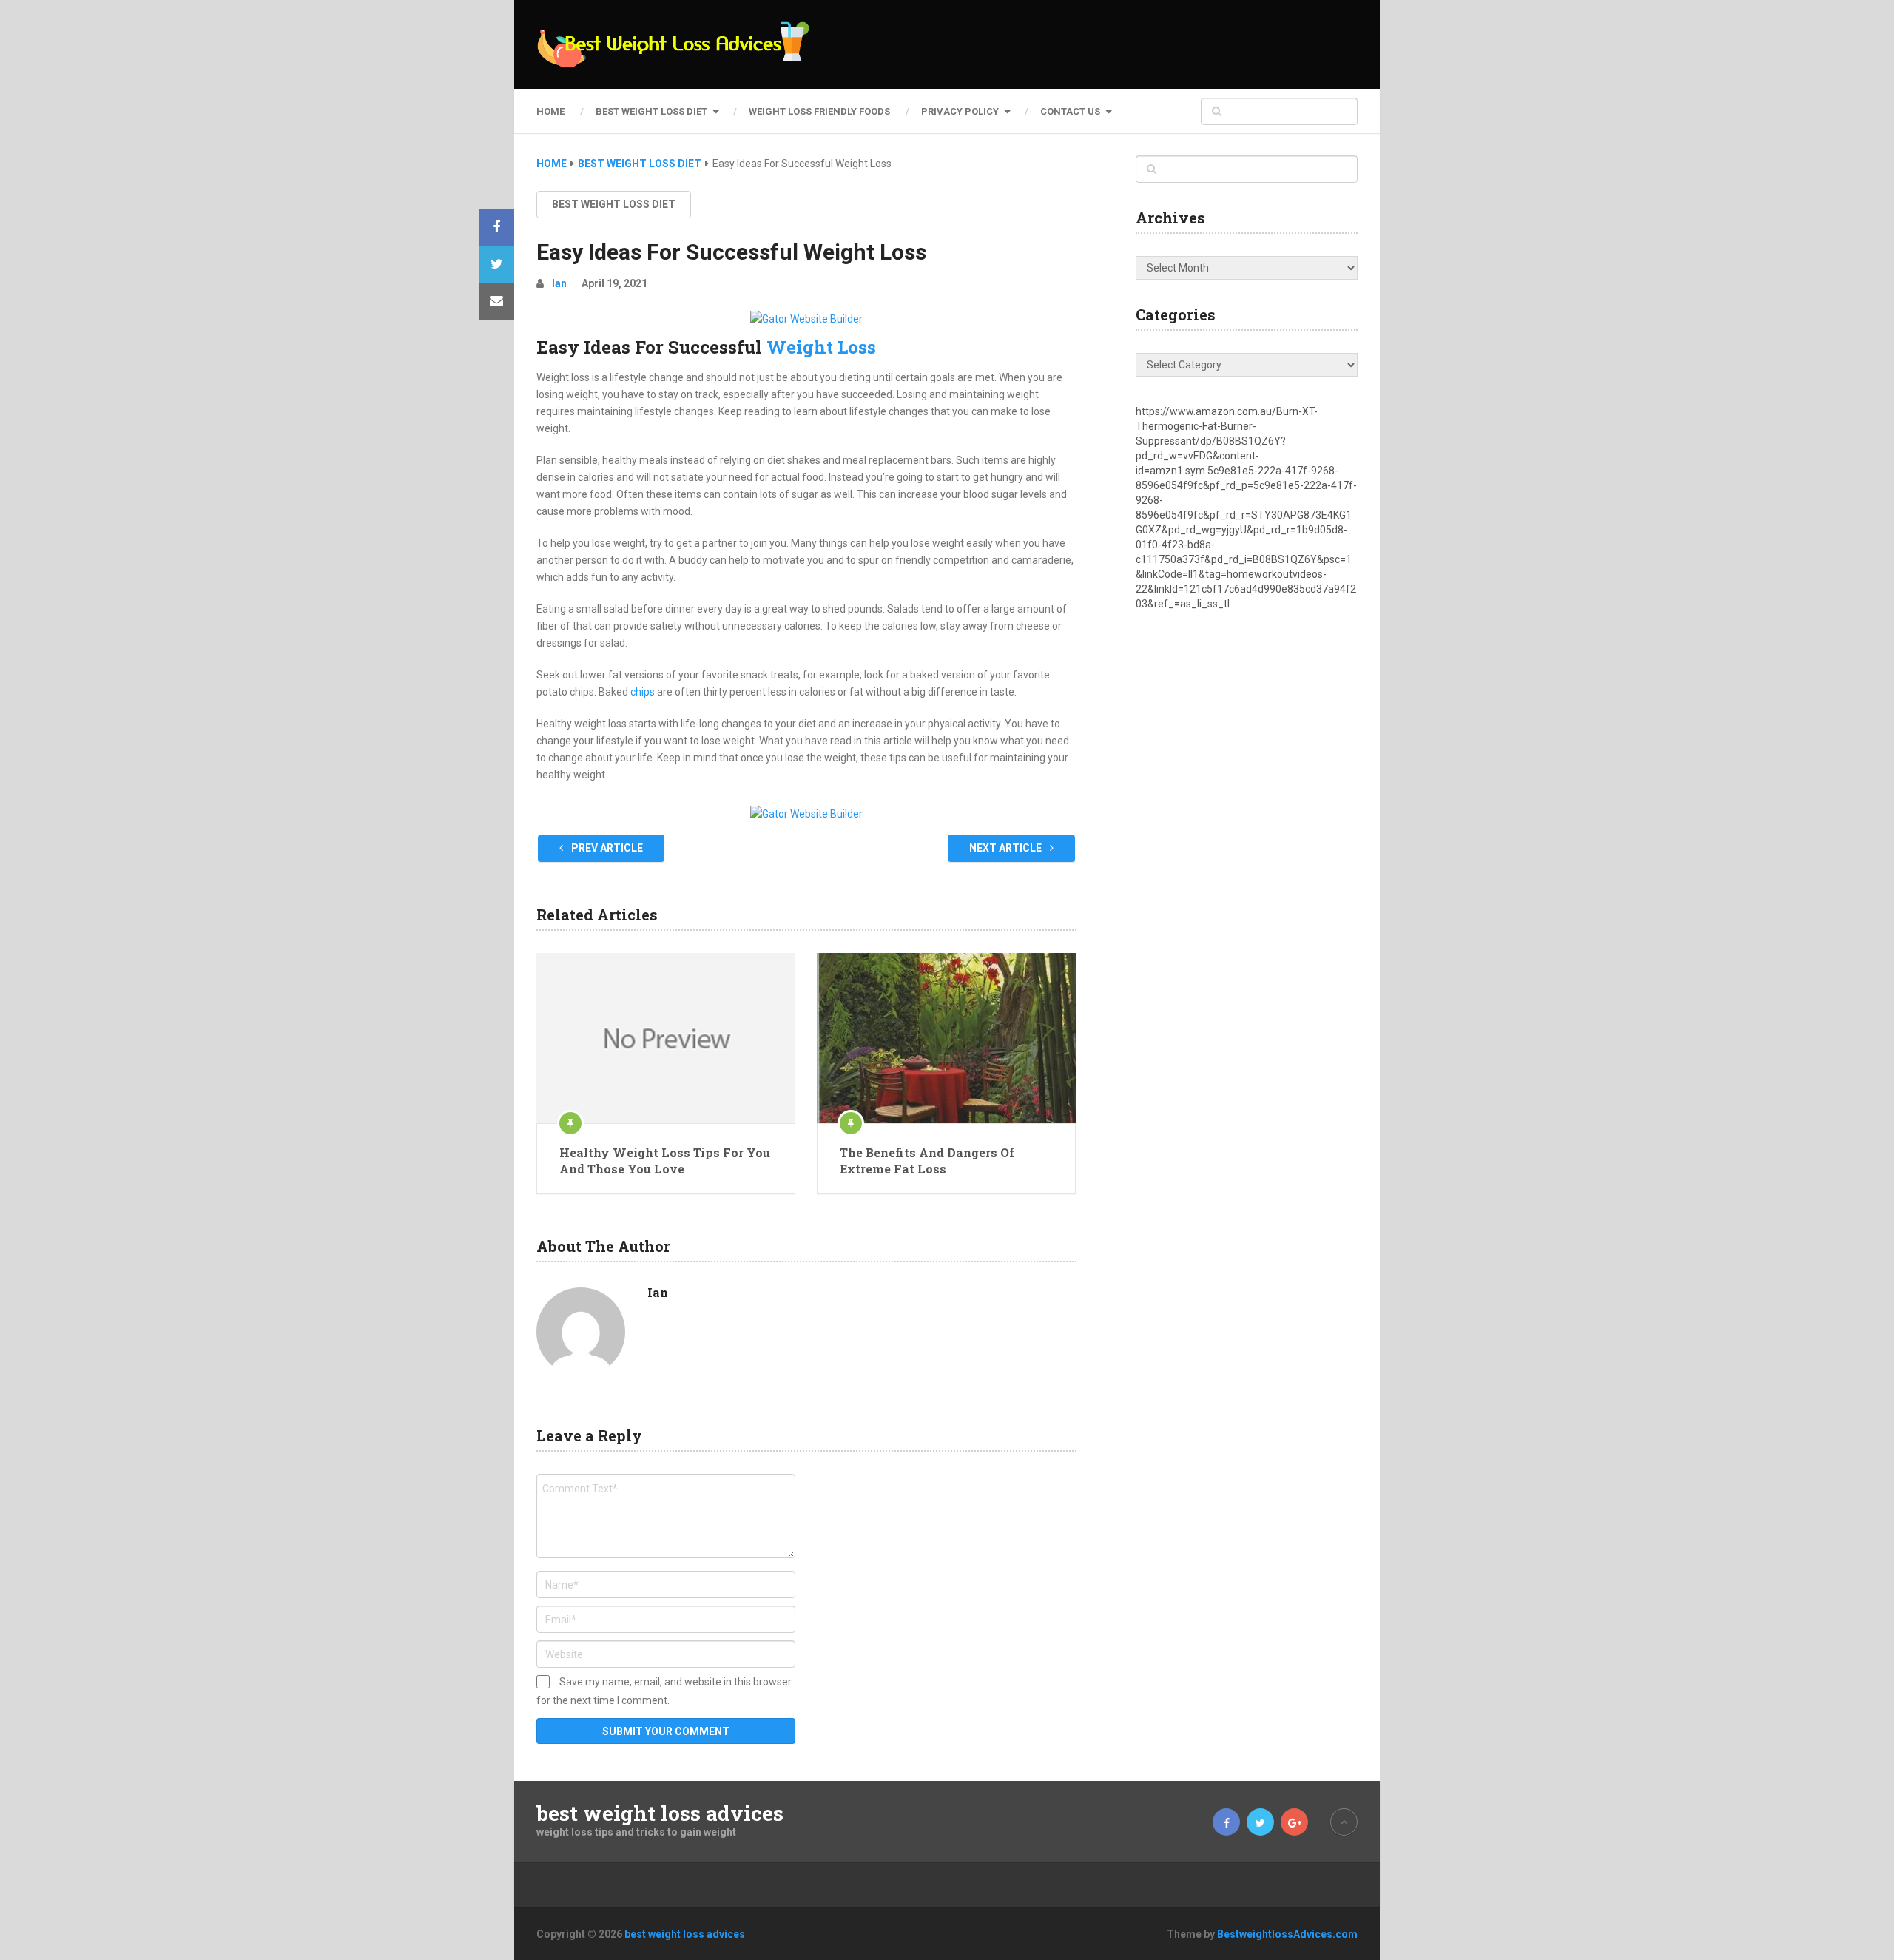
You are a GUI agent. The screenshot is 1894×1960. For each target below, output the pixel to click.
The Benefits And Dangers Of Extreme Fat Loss (927, 1161)
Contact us (1070, 111)
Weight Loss (821, 347)
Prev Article (606, 848)
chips (643, 692)
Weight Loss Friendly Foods (819, 111)
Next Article (1007, 848)
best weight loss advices (660, 1813)
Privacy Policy (960, 111)
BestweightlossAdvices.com (1287, 1934)
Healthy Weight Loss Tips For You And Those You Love (665, 1161)
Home (550, 111)
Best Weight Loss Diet (651, 111)
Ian (559, 283)
